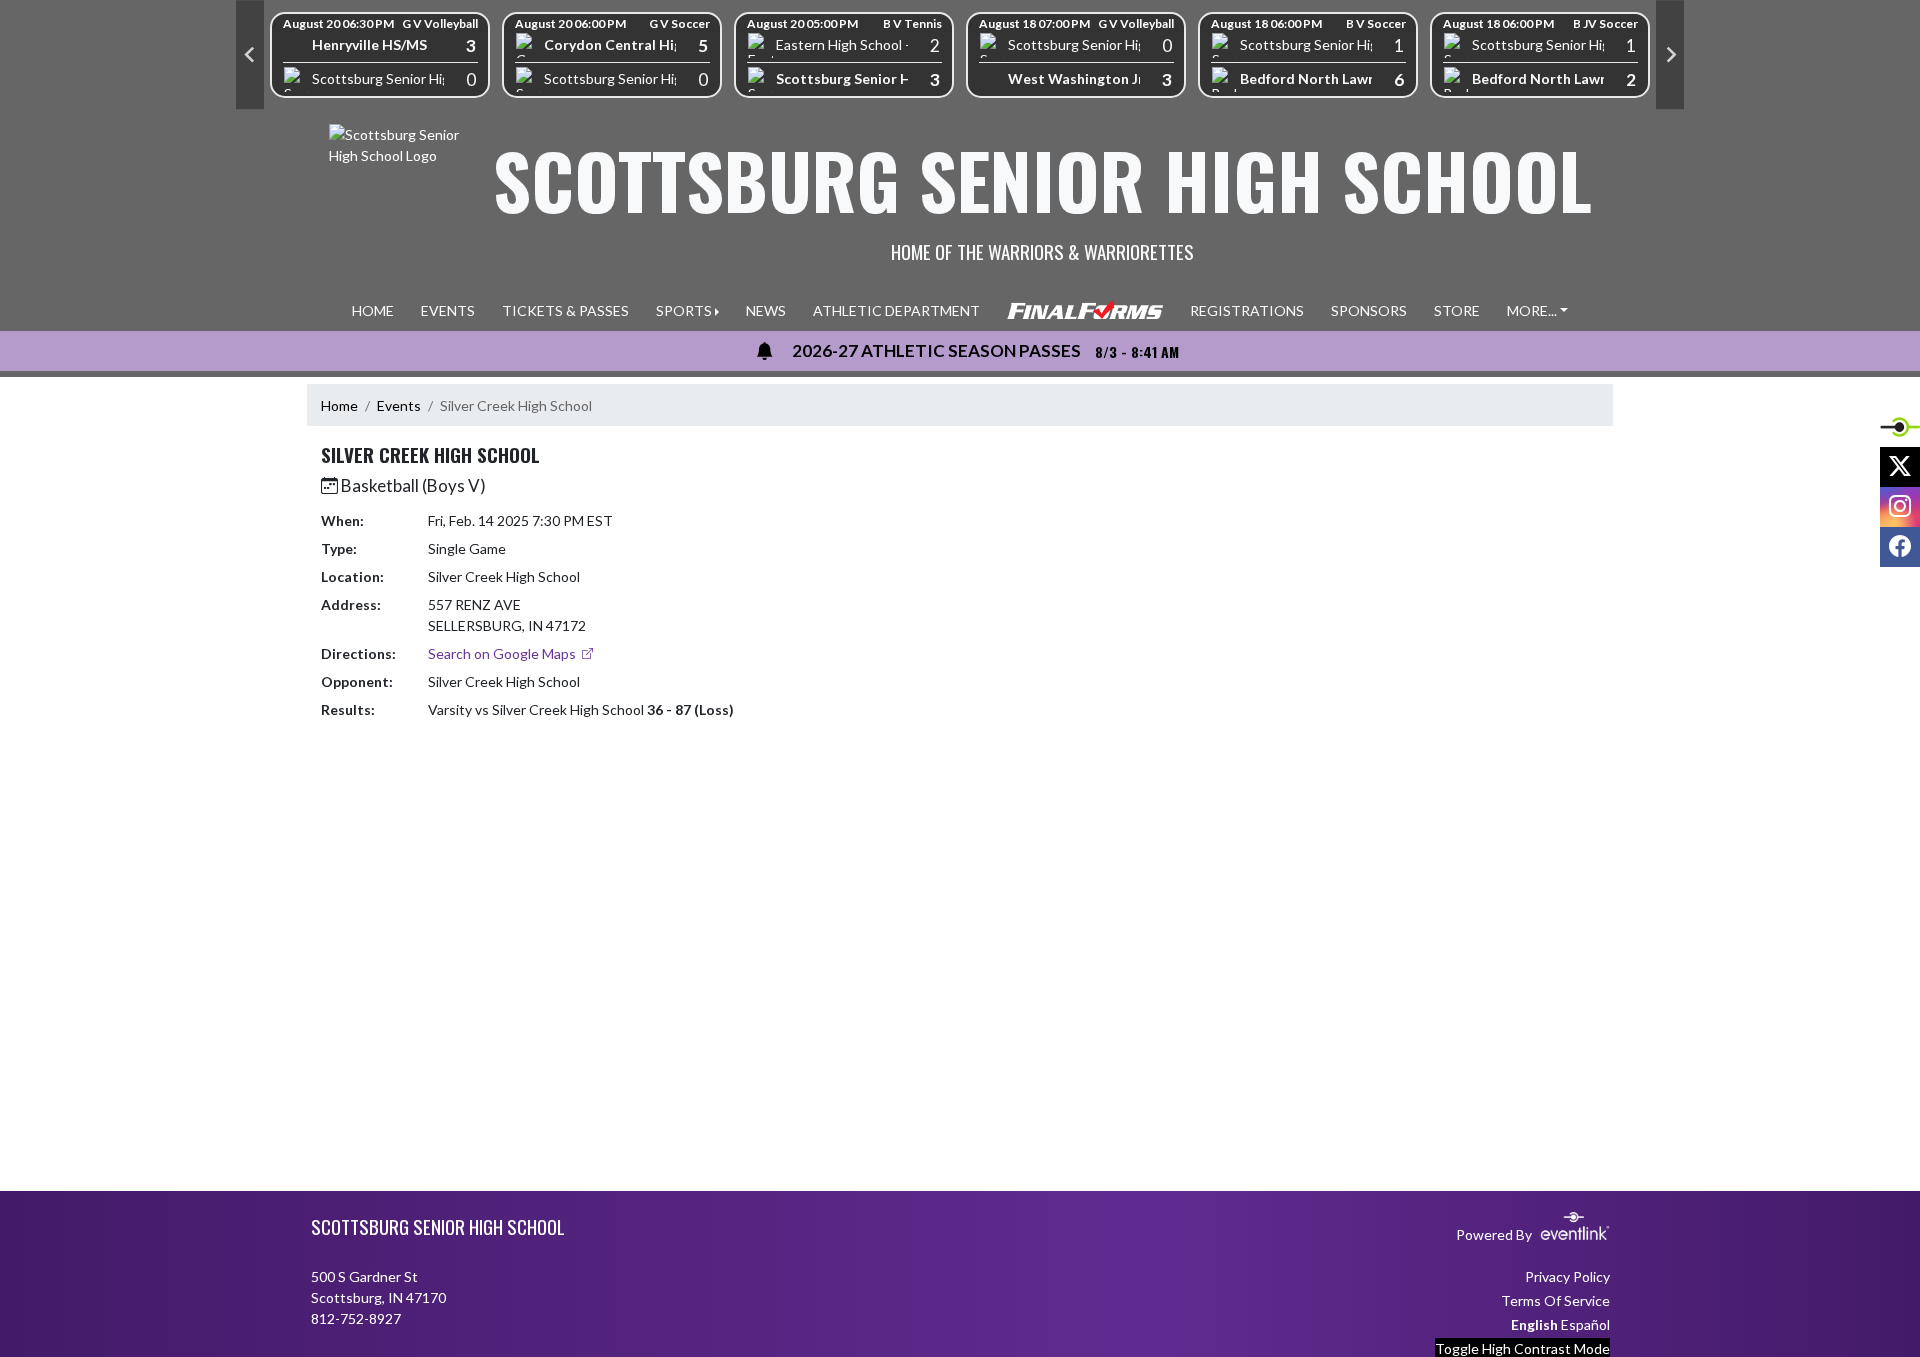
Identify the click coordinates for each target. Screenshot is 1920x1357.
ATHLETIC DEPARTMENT (896, 310)
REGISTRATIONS (1247, 310)
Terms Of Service (1555, 1300)
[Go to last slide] (250, 55)
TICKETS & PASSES (565, 310)
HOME (373, 310)
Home (339, 405)
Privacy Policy (1567, 1276)
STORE (1457, 310)
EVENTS (448, 310)
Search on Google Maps (503, 653)
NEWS (766, 310)
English (1534, 1324)
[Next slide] (1670, 55)
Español (1585, 1324)
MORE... (1532, 310)
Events (399, 405)
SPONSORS (1369, 310)
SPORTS (684, 310)
